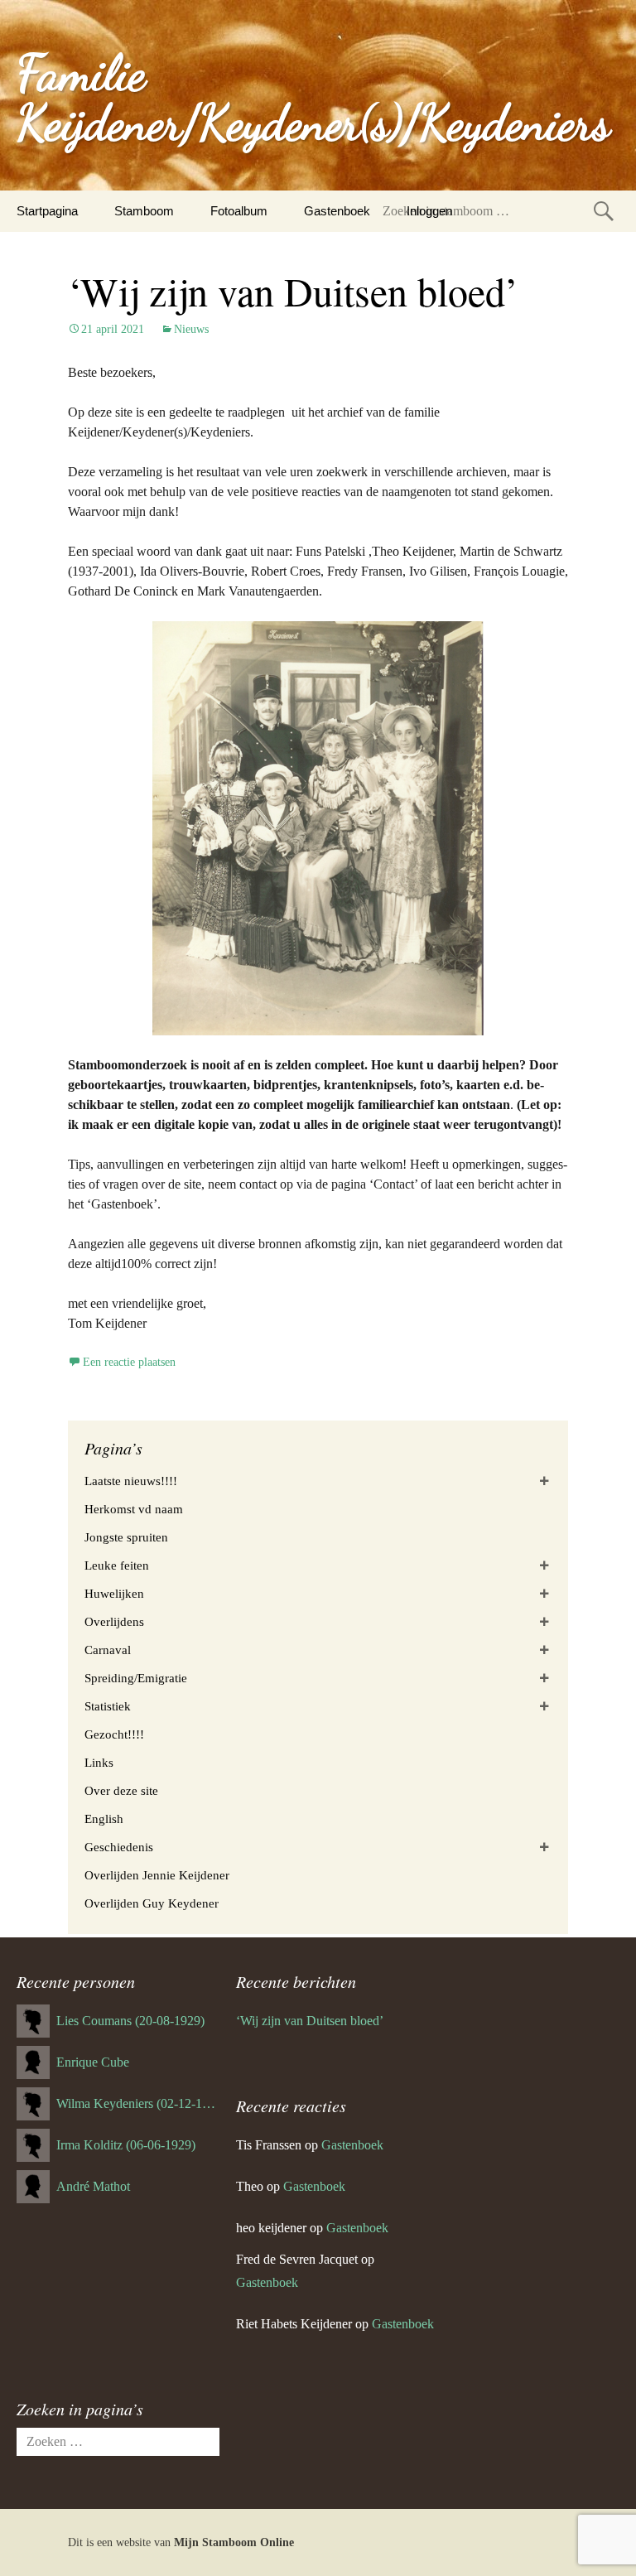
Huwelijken (114, 1594)
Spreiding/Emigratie (136, 1678)
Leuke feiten (117, 1565)
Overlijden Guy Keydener (152, 1903)
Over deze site (121, 1791)
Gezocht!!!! (114, 1734)
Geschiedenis (119, 1847)
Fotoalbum (239, 211)
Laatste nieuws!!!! (131, 1481)
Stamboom (144, 211)
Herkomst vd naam (134, 1509)
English (104, 1819)
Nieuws (191, 329)
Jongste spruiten (126, 1537)
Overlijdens (114, 1622)
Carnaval (108, 1650)
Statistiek (108, 1706)
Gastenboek (337, 211)
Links (99, 1763)
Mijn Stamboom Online (234, 2542)
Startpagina (47, 211)
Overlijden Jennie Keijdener (157, 1875)
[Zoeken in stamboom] (604, 211)
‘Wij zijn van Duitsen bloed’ (293, 291)
